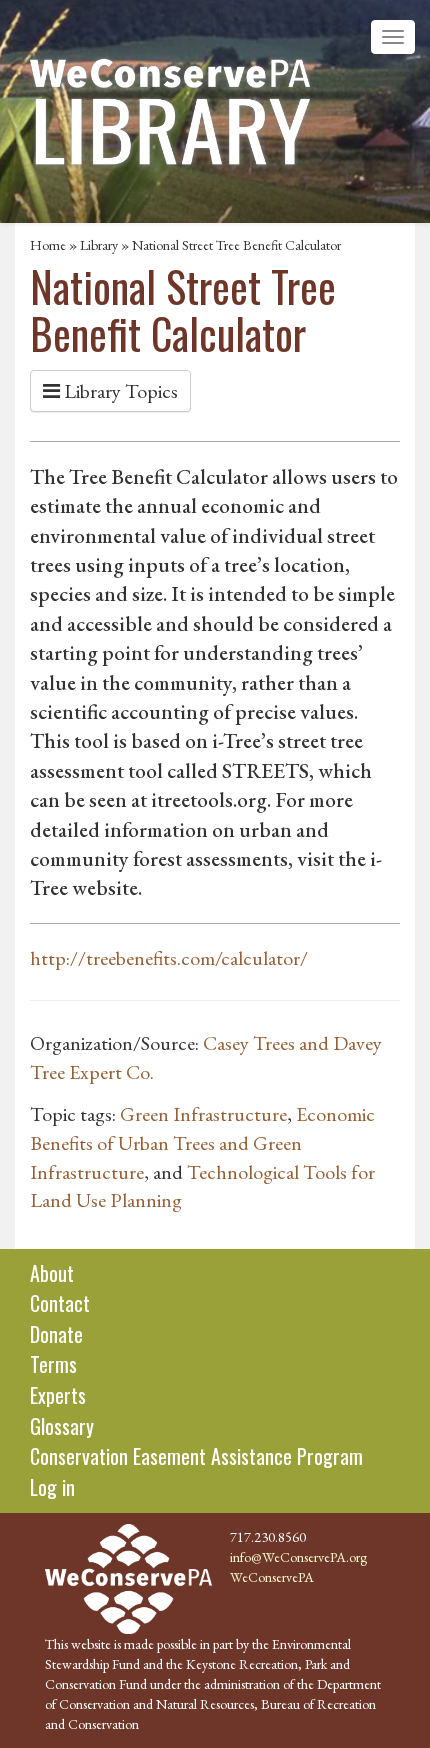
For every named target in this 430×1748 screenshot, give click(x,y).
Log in (52, 1487)
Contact (60, 1303)
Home (48, 245)
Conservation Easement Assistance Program (196, 1456)
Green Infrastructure (203, 1114)
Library (99, 245)
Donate (56, 1334)
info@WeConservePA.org (298, 1557)
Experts (58, 1395)
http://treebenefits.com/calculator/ (169, 958)
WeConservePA (272, 1577)
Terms (53, 1364)
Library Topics (119, 391)
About (52, 1273)
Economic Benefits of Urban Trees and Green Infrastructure (202, 1142)
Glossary (62, 1426)
